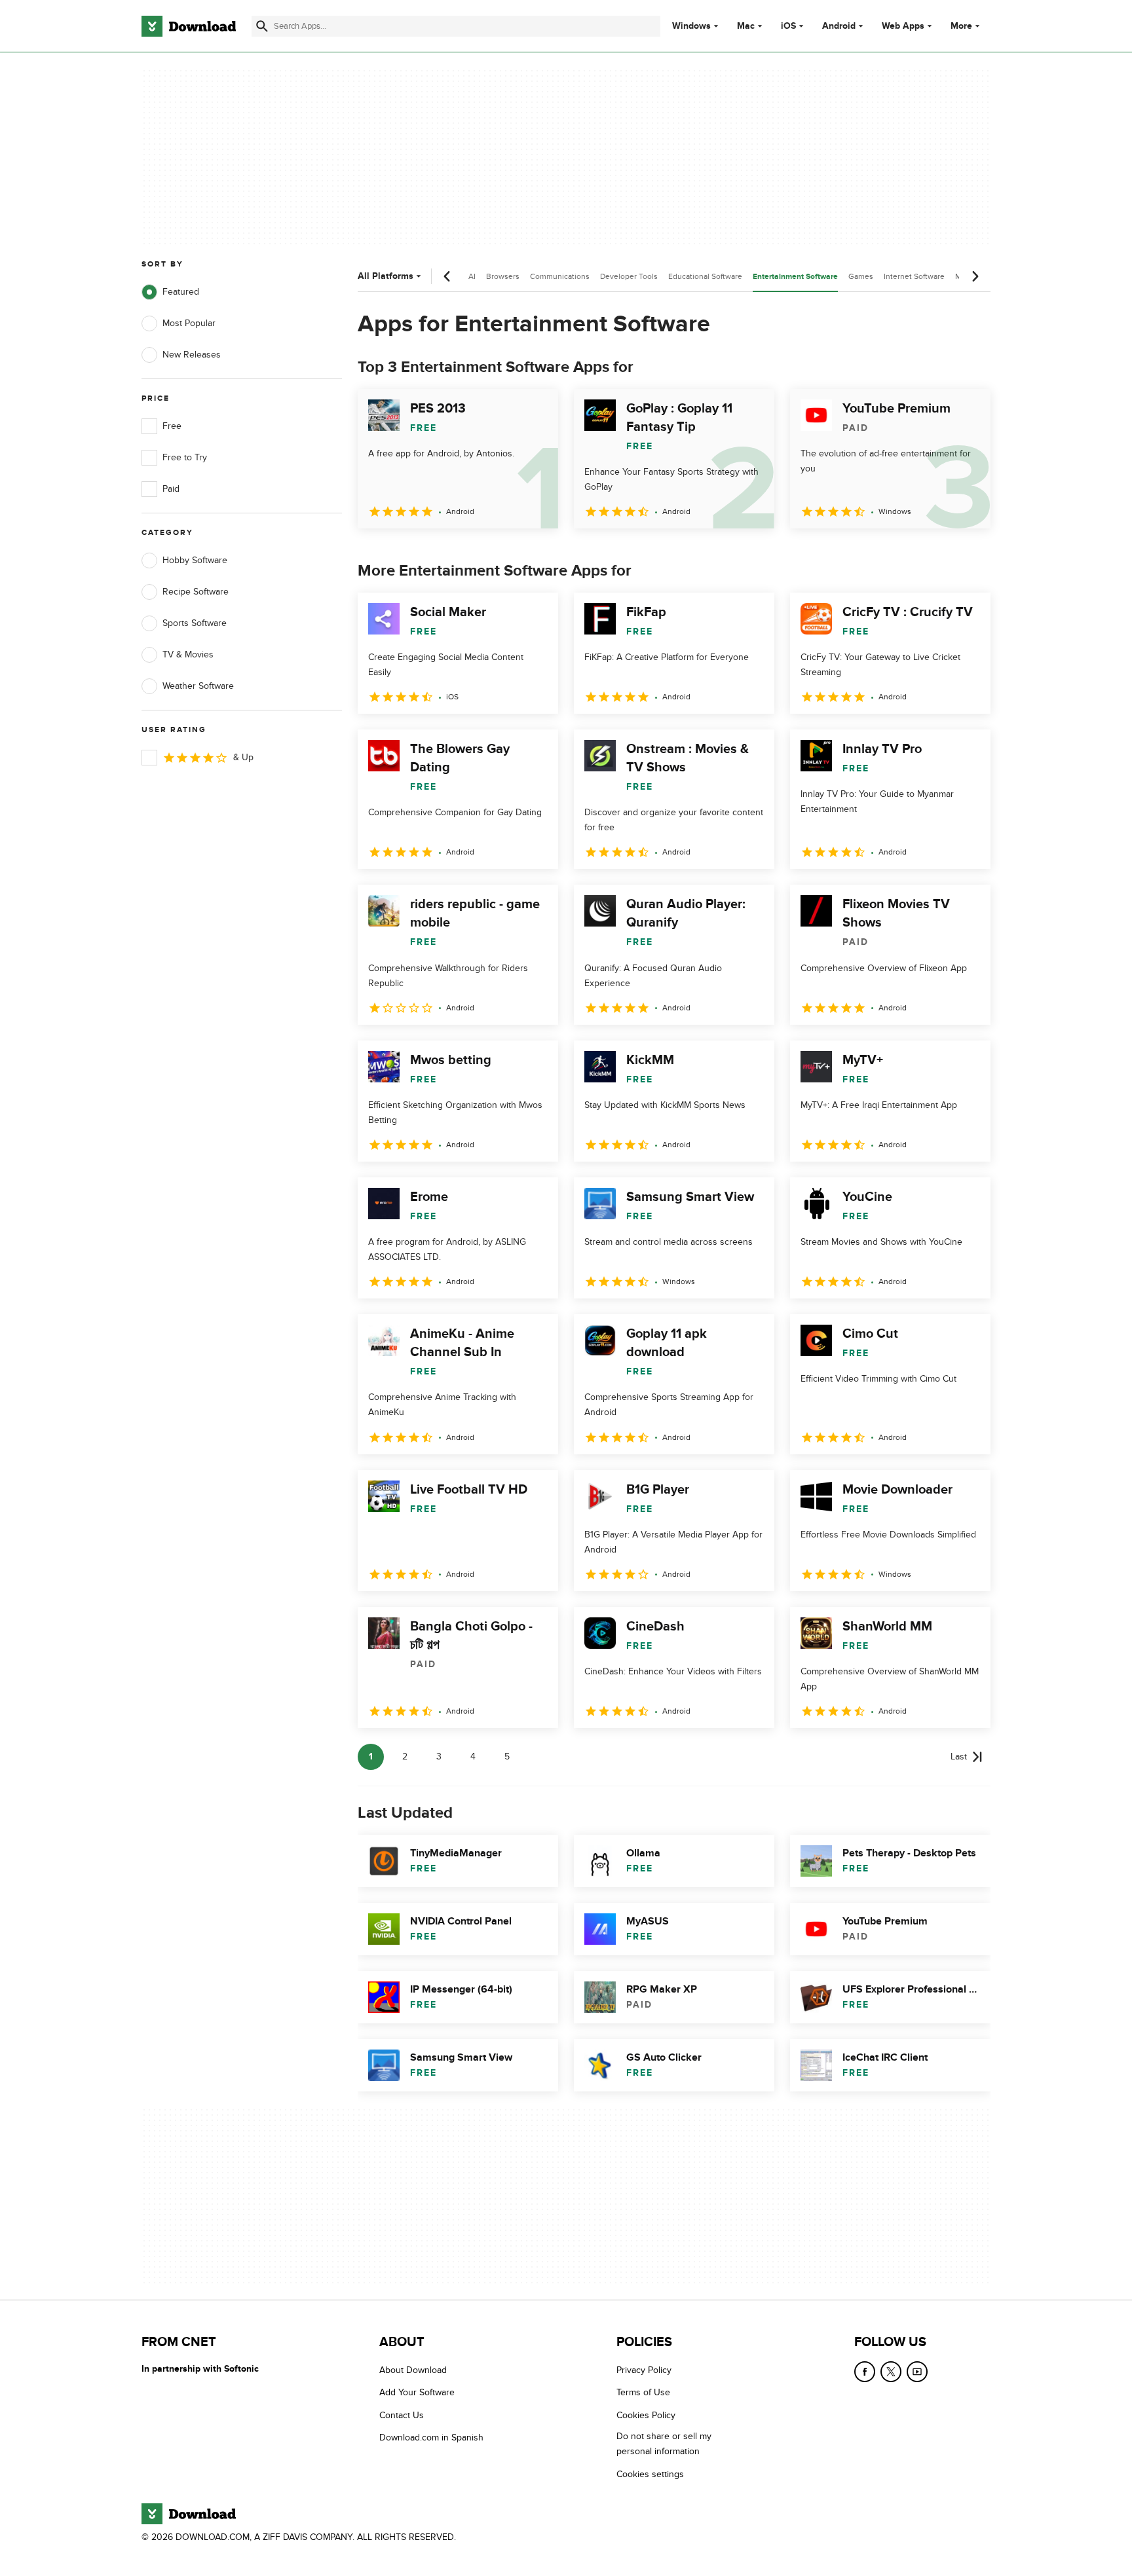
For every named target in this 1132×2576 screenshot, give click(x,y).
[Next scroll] (975, 276)
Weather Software (198, 686)
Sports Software (195, 623)
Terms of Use (643, 2392)
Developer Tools (629, 276)
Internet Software (914, 276)
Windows (691, 26)
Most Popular (189, 323)
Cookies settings (650, 2474)
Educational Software (705, 276)
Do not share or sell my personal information (664, 2444)
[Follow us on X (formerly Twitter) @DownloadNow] (891, 2372)
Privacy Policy (644, 2370)
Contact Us (402, 2415)
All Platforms (386, 276)
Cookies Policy (646, 2415)
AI (472, 276)
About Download (413, 2370)
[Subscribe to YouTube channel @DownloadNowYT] (917, 2372)
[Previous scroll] (447, 276)
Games (861, 276)
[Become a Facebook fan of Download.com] (865, 2372)
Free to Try (185, 457)
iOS (788, 26)
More (961, 26)
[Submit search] (262, 26)
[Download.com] (189, 26)
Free (172, 426)
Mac (746, 26)
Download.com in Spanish (431, 2438)
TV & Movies (188, 654)
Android (839, 26)
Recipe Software (196, 592)
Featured (181, 292)
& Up (243, 757)
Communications (560, 276)
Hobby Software (195, 560)
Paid (171, 489)
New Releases (192, 355)
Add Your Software (417, 2392)
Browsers (503, 276)
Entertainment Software (795, 277)
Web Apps (903, 26)
